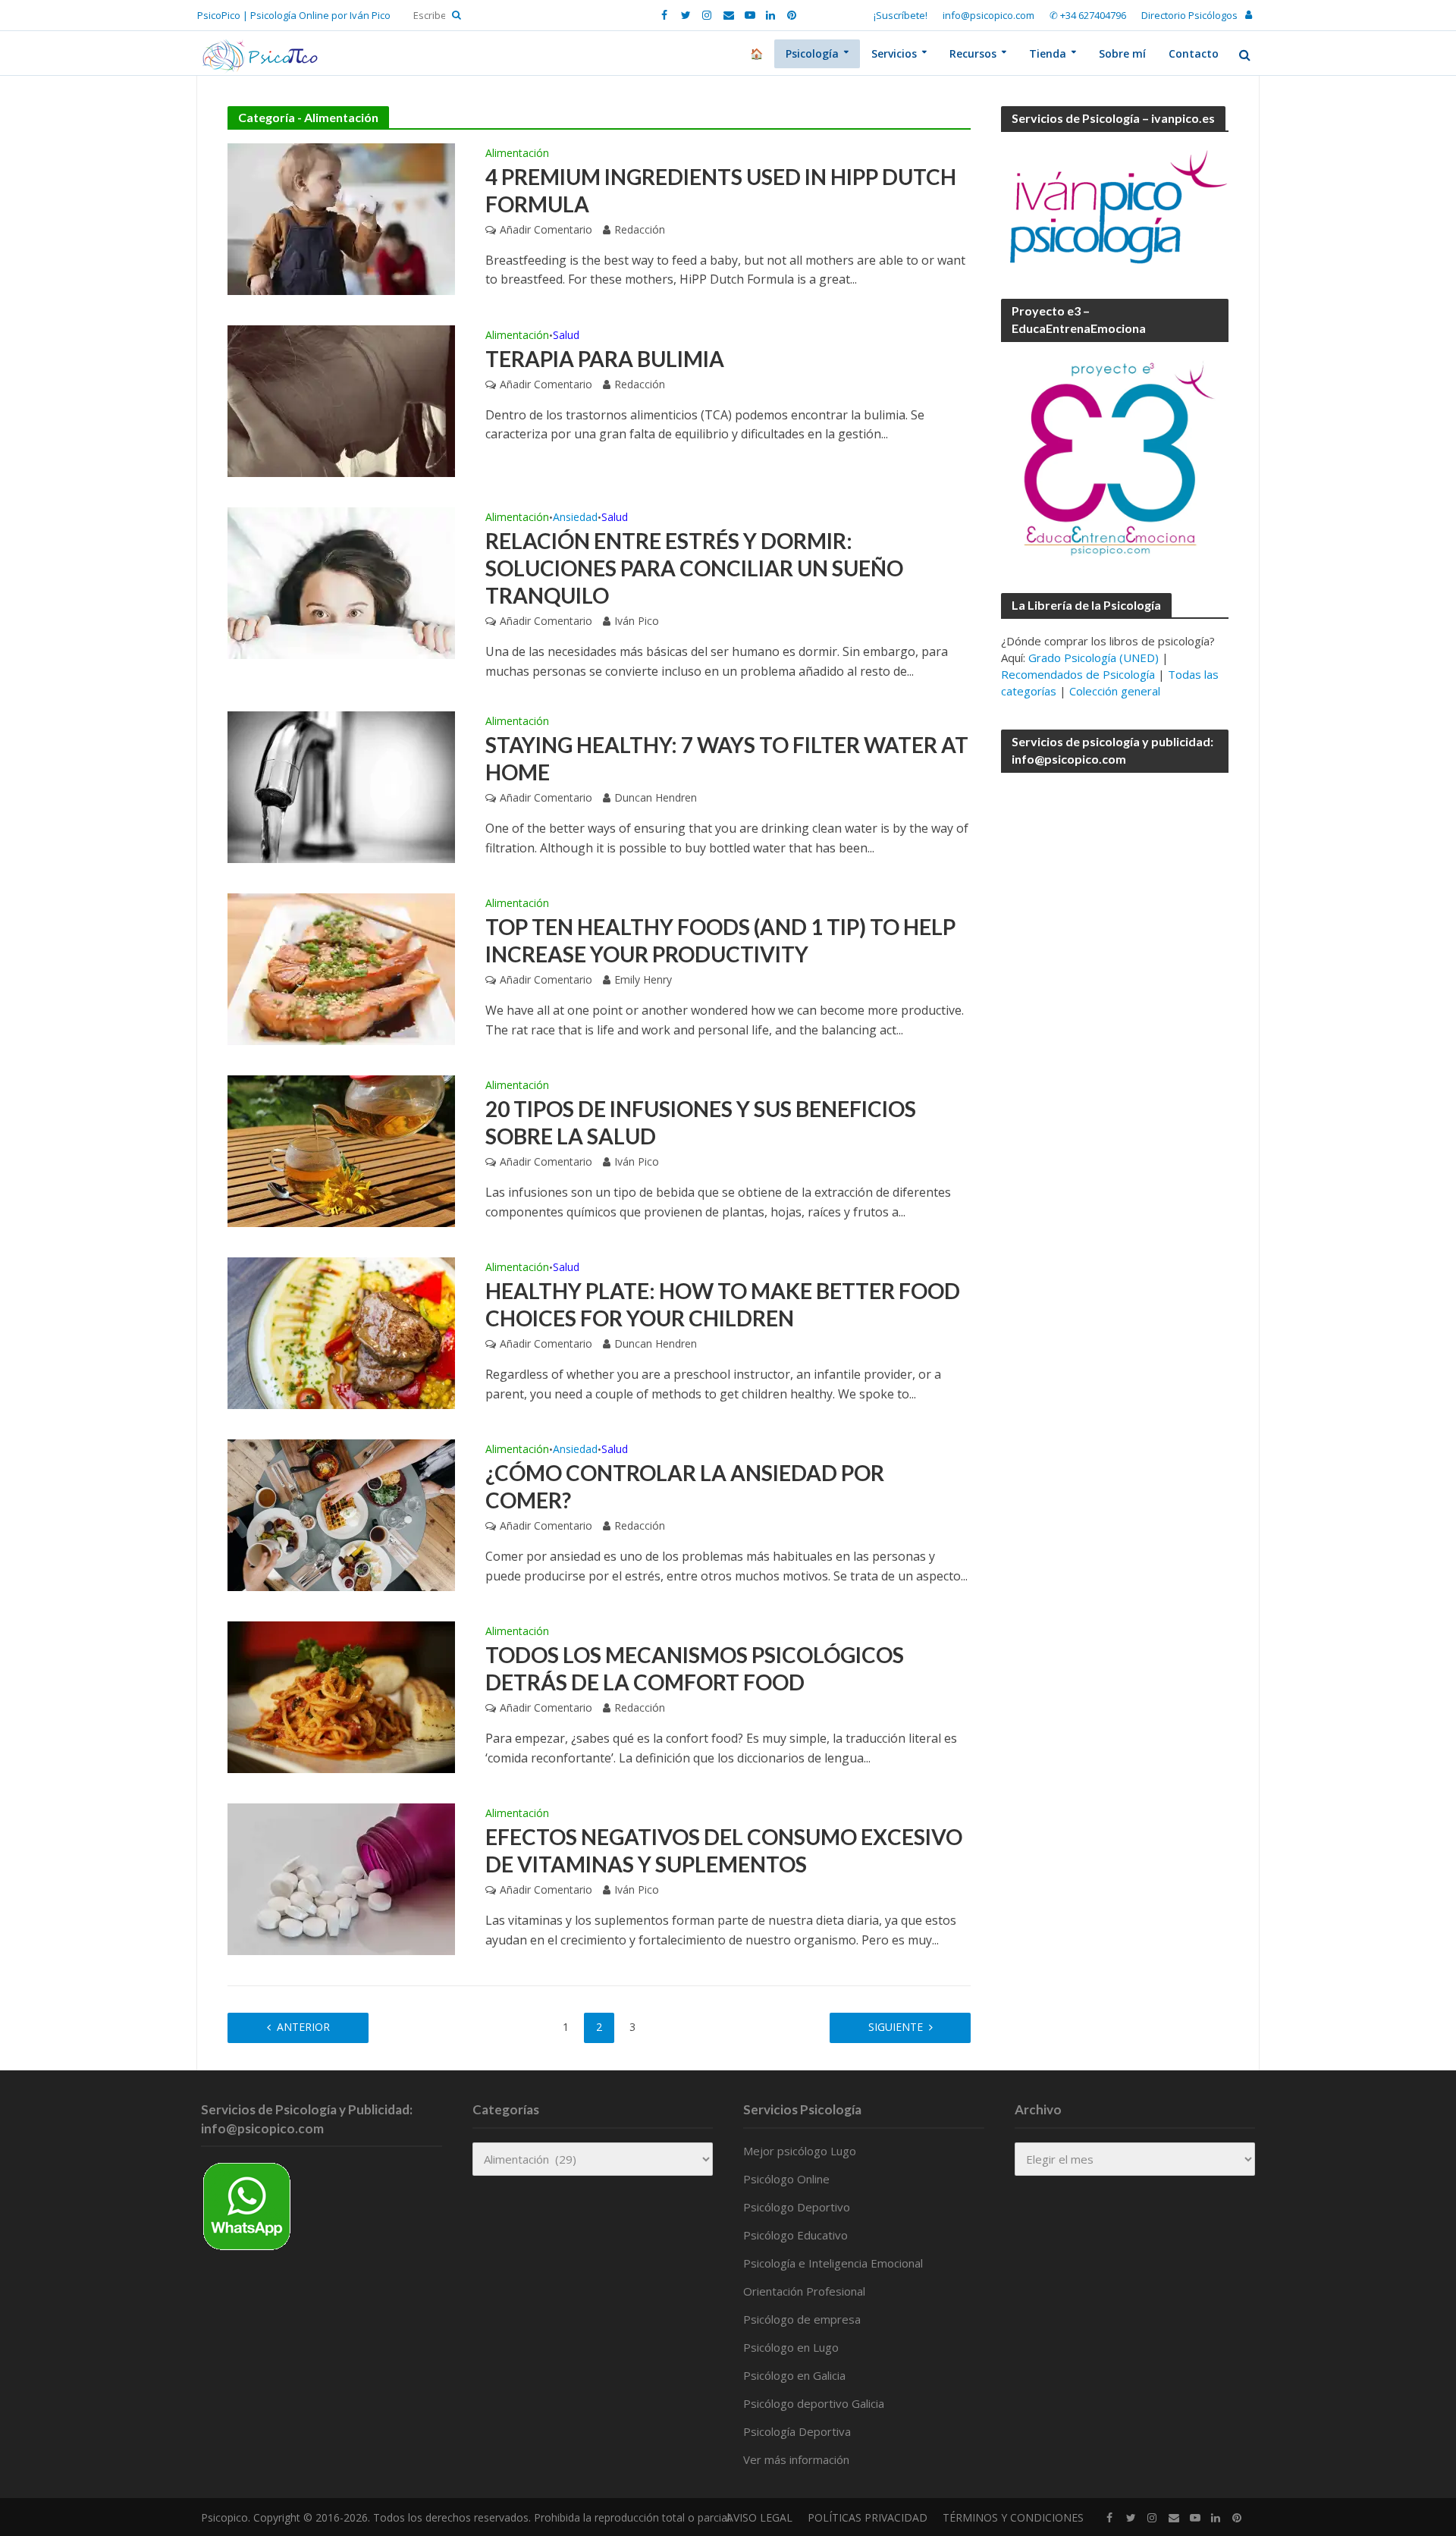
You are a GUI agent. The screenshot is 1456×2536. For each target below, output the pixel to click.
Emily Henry (643, 979)
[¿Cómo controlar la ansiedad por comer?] (341, 1514)
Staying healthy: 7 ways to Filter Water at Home (727, 758)
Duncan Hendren (656, 797)
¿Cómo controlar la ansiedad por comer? (685, 1486)
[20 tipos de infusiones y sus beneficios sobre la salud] (341, 1150)
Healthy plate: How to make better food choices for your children (723, 1304)
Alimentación (517, 154)
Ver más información (796, 2459)
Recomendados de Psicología (1078, 674)
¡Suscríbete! (901, 15)
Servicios (894, 53)
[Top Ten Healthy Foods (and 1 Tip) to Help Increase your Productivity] (341, 968)
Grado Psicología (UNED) (1094, 658)
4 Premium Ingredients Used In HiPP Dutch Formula (721, 190)
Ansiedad (575, 518)
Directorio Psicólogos (1189, 15)
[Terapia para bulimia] (341, 400)
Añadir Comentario (546, 229)
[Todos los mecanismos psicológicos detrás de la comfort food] (341, 1696)
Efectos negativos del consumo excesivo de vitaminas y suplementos (724, 1850)
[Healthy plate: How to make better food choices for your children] (341, 1332)
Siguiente (896, 2027)
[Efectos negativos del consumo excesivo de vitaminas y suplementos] (341, 1878)
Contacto (1194, 53)
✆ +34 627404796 (1088, 15)
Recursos (973, 53)
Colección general (1115, 691)
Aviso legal (759, 2517)
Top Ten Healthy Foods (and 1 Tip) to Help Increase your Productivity (720, 940)
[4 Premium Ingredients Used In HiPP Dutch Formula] (341, 218)
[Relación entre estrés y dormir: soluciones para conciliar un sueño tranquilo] (341, 582)
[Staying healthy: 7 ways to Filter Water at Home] (341, 786)
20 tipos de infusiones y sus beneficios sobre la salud (701, 1122)
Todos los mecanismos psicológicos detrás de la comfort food (695, 1668)
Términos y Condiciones (1013, 2517)
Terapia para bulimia (605, 359)
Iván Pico (637, 621)
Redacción (640, 229)
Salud (566, 336)
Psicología (812, 53)
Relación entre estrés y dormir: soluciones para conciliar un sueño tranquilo (694, 568)
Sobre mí (1122, 53)
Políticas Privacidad (868, 2517)
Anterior (303, 2027)
